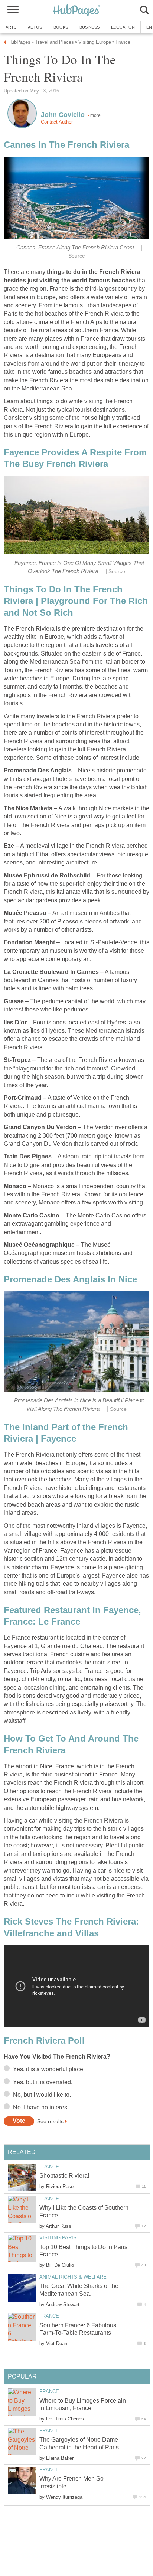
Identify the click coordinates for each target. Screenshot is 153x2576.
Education (123, 27)
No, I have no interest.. (42, 2107)
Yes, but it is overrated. (43, 2082)
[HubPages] (76, 11)
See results (50, 2121)
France (49, 2167)
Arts (11, 27)
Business (89, 27)
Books (61, 27)
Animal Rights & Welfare (73, 2277)
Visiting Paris (58, 2238)
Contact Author (57, 122)
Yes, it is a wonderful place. (49, 2069)
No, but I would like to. (42, 2095)
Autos (35, 27)
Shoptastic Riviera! (64, 2176)
